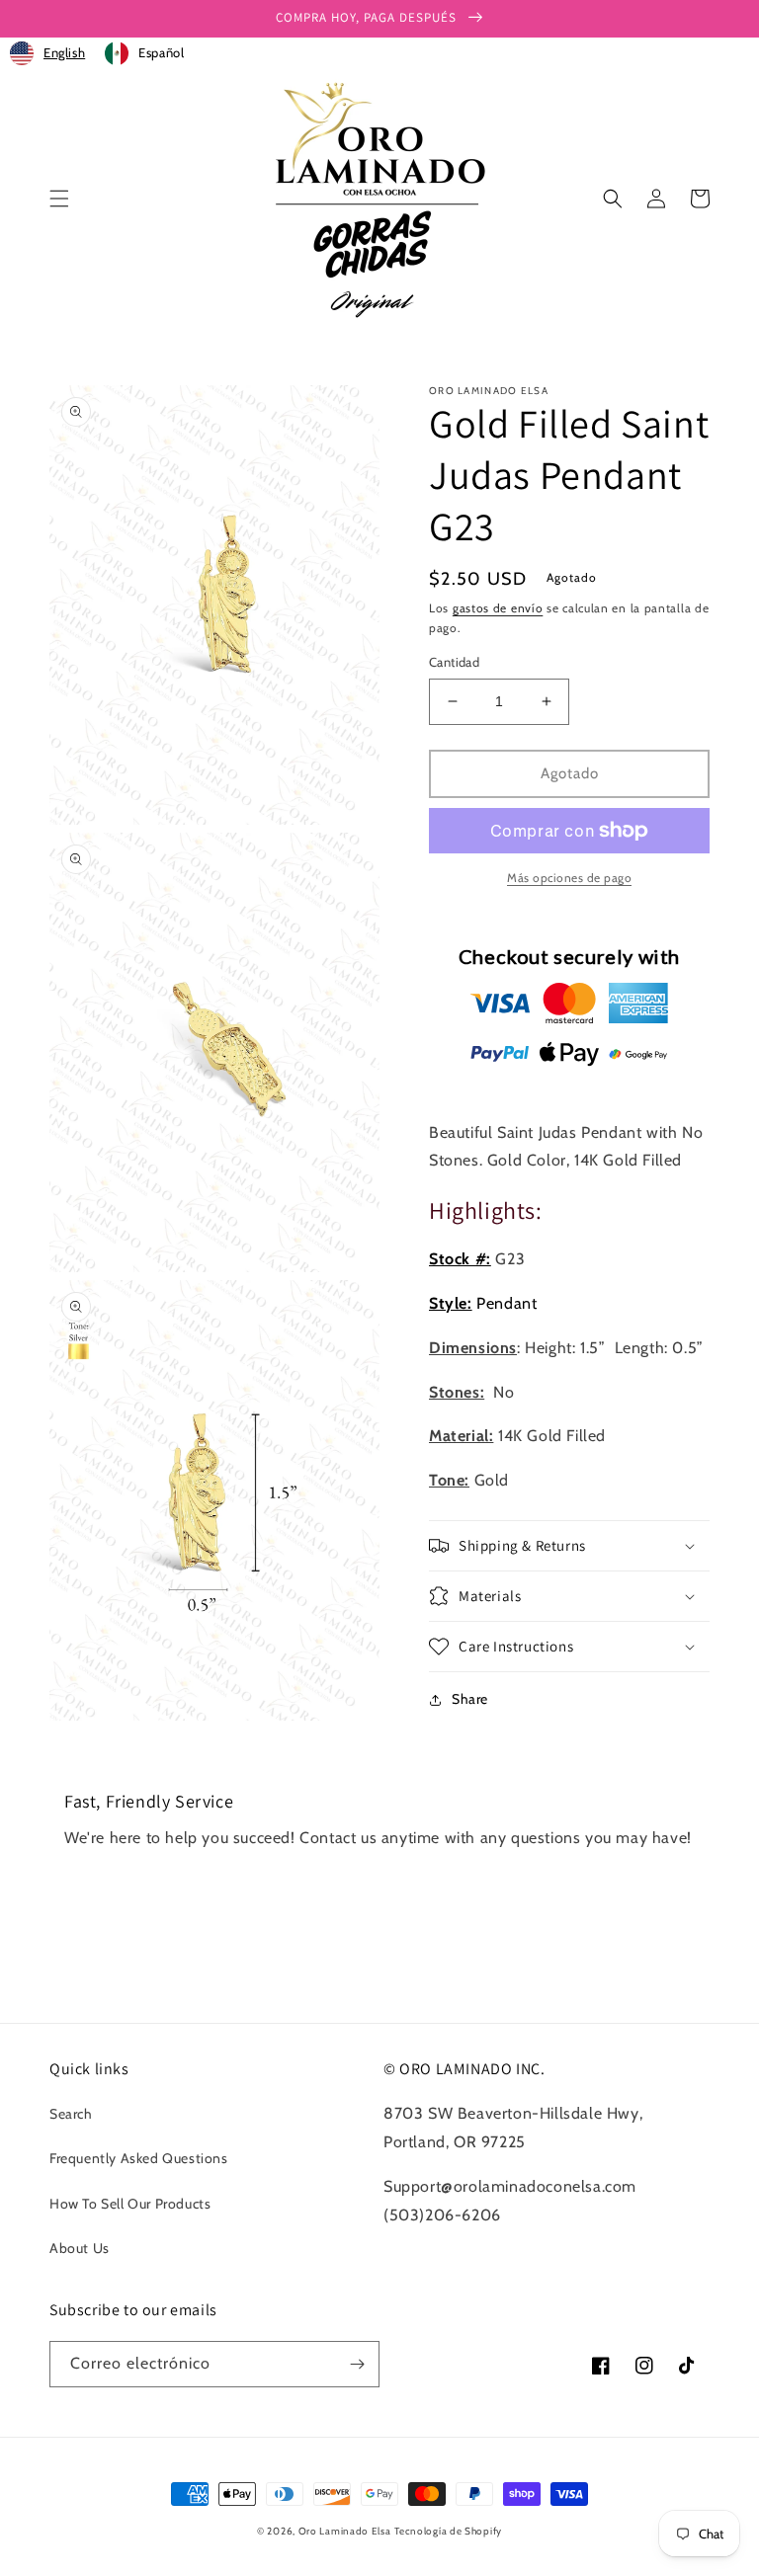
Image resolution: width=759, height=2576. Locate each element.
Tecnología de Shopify (448, 2531)
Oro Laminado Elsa (345, 2531)
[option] (144, 53)
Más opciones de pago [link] (569, 878)
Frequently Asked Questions (139, 2158)
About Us (80, 2248)
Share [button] (470, 1699)
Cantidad (454, 662)
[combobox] (47, 53)
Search (71, 2114)
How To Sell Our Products (130, 2204)
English (64, 52)
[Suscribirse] (357, 2364)
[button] (59, 199)
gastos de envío (498, 608)
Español (161, 52)
